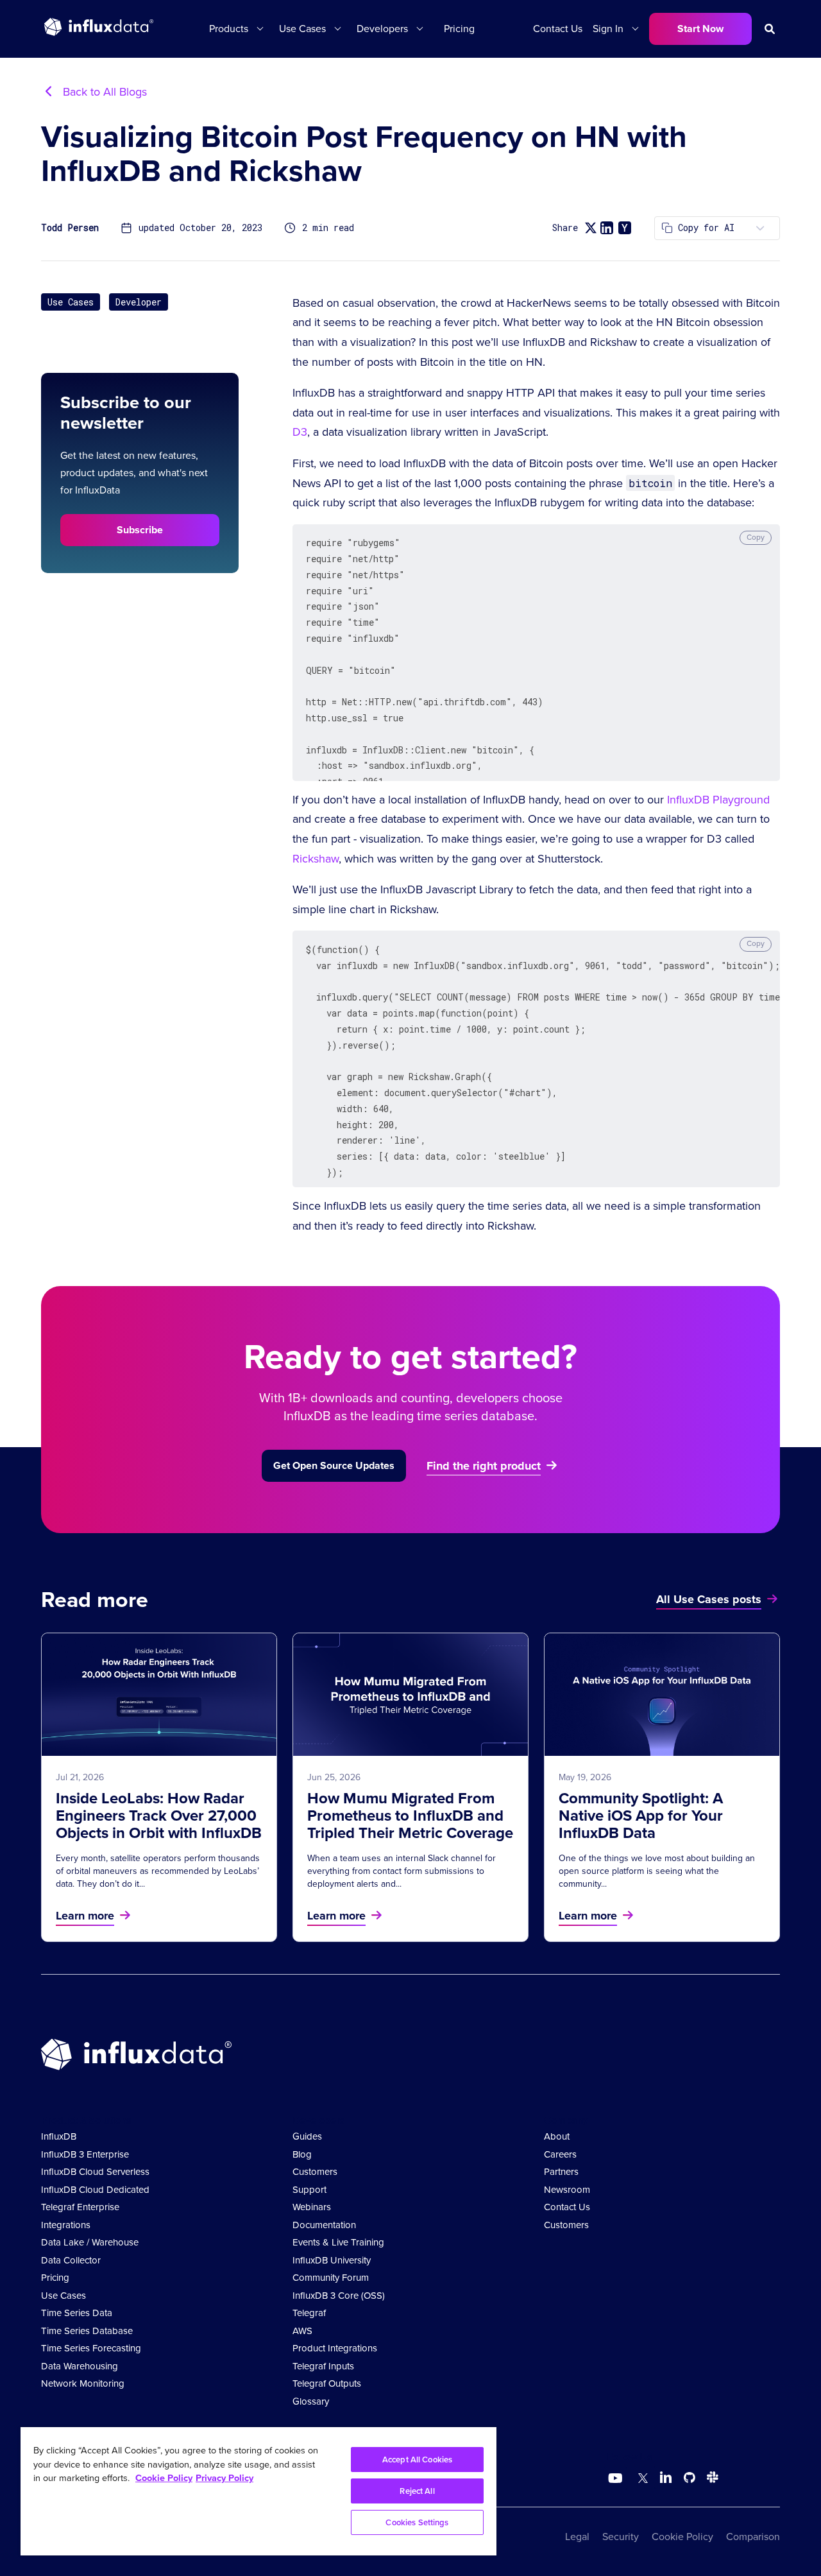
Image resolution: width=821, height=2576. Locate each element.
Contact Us (558, 29)
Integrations (66, 2225)
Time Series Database (87, 2331)
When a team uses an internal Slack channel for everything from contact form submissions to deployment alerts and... (402, 1871)
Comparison (753, 2537)
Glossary (311, 2401)
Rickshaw (316, 859)
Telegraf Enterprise (80, 2207)
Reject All (417, 2491)
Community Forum (331, 2278)
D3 (300, 432)
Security (621, 2537)
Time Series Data (77, 2313)
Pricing (459, 29)
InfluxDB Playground (718, 800)
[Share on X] (590, 228)
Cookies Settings (417, 2522)
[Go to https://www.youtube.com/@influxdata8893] (617, 2478)
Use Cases (71, 302)
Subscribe (140, 530)
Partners (561, 2172)
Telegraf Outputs (327, 2383)
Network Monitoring (83, 2383)
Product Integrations (335, 2348)
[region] (258, 2491)
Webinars (312, 2207)
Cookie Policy (682, 2537)
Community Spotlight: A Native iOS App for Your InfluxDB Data (641, 1816)
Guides (307, 2136)
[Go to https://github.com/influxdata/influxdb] (690, 2479)
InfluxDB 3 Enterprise (85, 2154)
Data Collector (71, 2260)
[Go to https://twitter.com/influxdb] (640, 2479)
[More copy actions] (760, 228)
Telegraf (309, 2313)
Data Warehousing (80, 2366)
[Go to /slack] (710, 2479)
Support (309, 2190)
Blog (302, 2154)
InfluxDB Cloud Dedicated (95, 2190)
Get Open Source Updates (334, 1465)
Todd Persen (70, 228)
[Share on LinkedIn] (607, 228)
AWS (302, 2331)
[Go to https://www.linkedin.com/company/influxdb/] (666, 2477)
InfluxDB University (332, 2260)
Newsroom (567, 2190)
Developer (139, 302)
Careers (560, 2154)
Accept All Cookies (417, 2460)
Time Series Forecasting (91, 2348)
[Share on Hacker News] (625, 228)
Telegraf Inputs (323, 2366)
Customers (315, 2172)
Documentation (324, 2225)
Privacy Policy (224, 2478)
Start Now (700, 29)
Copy (756, 537)
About (557, 2136)
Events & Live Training (338, 2242)
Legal (577, 2537)
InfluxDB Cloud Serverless (95, 2172)
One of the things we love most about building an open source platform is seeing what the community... (657, 1871)
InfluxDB (59, 2136)
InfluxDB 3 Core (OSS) (339, 2296)
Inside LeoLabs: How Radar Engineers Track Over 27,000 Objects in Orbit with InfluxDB (159, 1816)
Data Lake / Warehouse (90, 2242)
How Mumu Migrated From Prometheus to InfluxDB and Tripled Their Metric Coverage (410, 1816)
